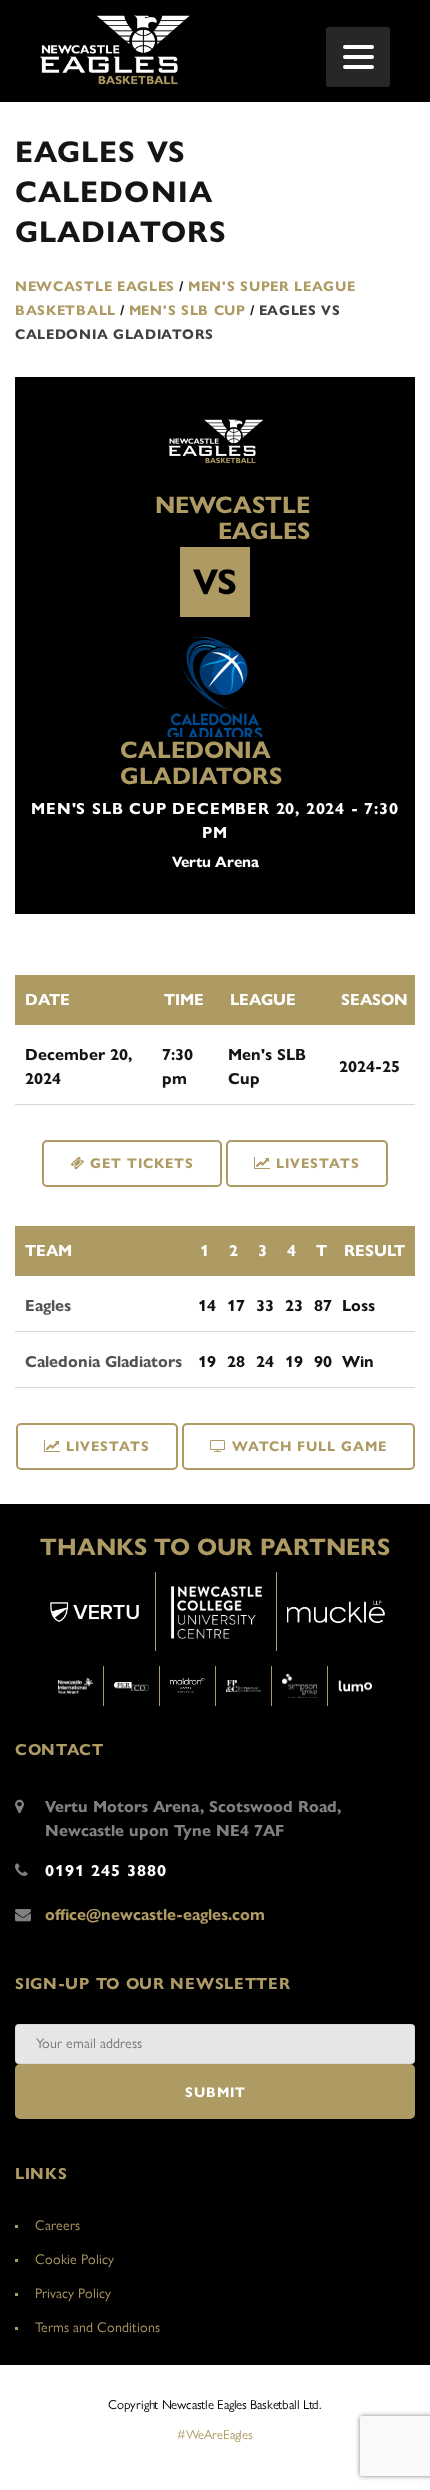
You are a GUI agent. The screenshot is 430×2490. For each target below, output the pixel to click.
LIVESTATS (318, 1163)
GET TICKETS (139, 1163)
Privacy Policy (73, 2293)
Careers (57, 2225)
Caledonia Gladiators (201, 763)
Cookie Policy (74, 2259)
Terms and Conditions (97, 2327)
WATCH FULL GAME (309, 1446)
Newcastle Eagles (232, 518)
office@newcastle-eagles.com (155, 1914)
